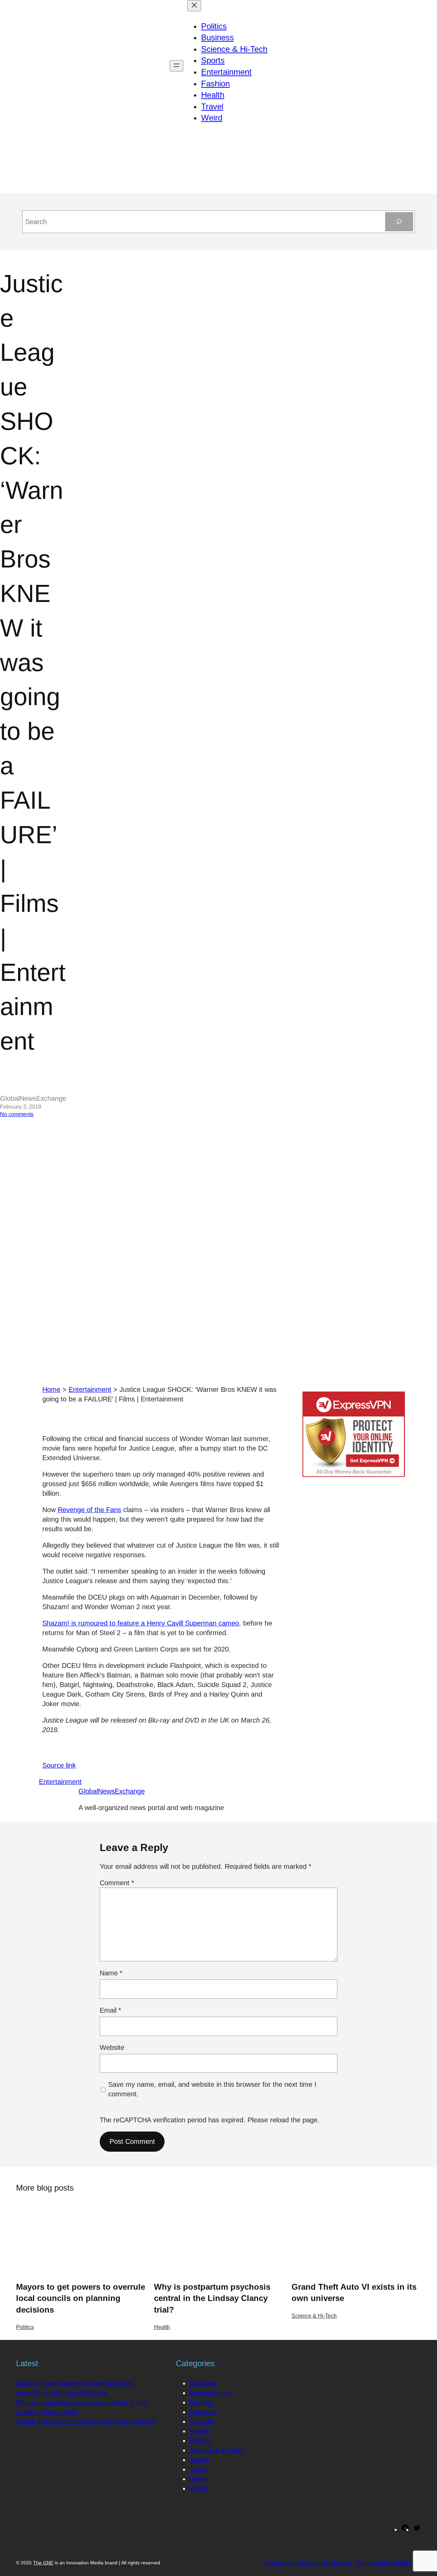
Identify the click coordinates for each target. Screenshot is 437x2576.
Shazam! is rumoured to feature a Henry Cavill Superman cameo (141, 1623)
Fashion (201, 2402)
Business (203, 2383)
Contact (306, 2563)
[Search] (399, 222)
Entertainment (90, 1389)
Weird (198, 2489)
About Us (278, 2563)
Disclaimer (337, 2563)
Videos (200, 2479)
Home (51, 1389)
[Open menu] (177, 66)
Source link (59, 1765)
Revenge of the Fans (89, 1510)
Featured (203, 2412)
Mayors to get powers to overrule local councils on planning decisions (81, 2298)
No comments (17, 1114)
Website (112, 2047)
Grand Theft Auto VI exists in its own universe (354, 2293)
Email (110, 2010)
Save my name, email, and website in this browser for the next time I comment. (212, 2089)
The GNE (43, 2563)
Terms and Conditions (388, 2563)
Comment (117, 1883)
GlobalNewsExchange (112, 1791)
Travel (199, 2469)
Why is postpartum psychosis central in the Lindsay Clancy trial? (212, 2298)
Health (162, 2327)
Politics (25, 2327)
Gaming (201, 2422)
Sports (199, 2460)
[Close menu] (194, 6)
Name (111, 1973)
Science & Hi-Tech (314, 2316)
